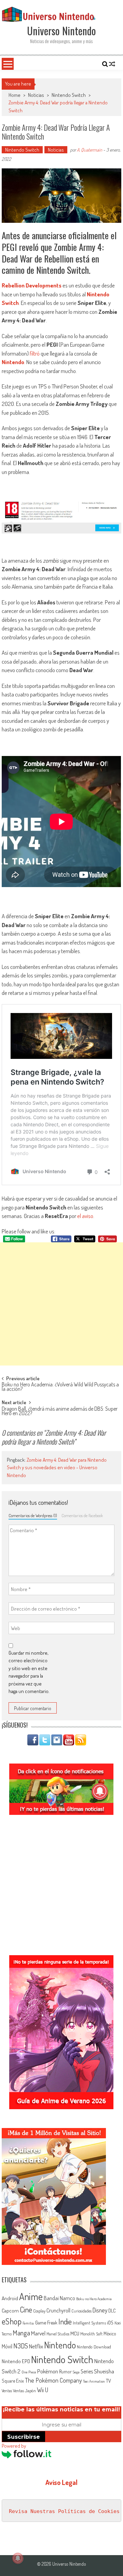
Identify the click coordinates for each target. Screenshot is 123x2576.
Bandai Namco (59, 2298)
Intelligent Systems (89, 2323)
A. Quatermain (90, 150)
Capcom (10, 2310)
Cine (26, 2309)
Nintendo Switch (69, 95)
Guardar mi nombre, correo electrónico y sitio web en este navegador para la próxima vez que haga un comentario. (29, 1672)
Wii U (43, 2390)
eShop (12, 2321)
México (110, 2334)
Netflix (36, 2346)
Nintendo (13, 362)
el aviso (85, 1216)
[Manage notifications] (18, 2558)
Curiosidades (81, 2311)
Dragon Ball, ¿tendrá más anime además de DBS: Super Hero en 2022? (60, 1412)
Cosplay (39, 2311)
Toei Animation (94, 2381)
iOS (110, 2322)
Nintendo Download (94, 2347)
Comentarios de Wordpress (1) (33, 1515)
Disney (100, 2310)
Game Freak (46, 2322)
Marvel (38, 2333)
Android (10, 2298)
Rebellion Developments (32, 285)
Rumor (65, 2372)
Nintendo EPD (16, 2361)
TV (108, 2381)
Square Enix (13, 2381)
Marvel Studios (58, 2334)
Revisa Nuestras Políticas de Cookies (64, 2511)
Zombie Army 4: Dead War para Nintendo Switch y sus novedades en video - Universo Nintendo (57, 1468)
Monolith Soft (91, 2334)
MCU (75, 2333)
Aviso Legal (61, 2482)
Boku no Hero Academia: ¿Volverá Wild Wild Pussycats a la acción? (60, 1387)
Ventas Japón (24, 2391)
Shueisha (104, 2371)
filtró (35, 353)
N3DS (21, 2346)
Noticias (36, 95)
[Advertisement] (61, 1304)
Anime (31, 2296)
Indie (65, 2322)
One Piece (29, 2372)
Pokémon (48, 2371)
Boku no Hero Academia (94, 2299)
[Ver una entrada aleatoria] (112, 64)
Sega (76, 2372)
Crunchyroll (58, 2310)
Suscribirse (24, 2437)
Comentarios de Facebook (82, 1515)
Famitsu (28, 2323)
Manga (21, 2333)
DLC (112, 2311)
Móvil (7, 2346)
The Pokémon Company (53, 2380)
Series (87, 2371)
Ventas (7, 2391)
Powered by (14, 2446)
